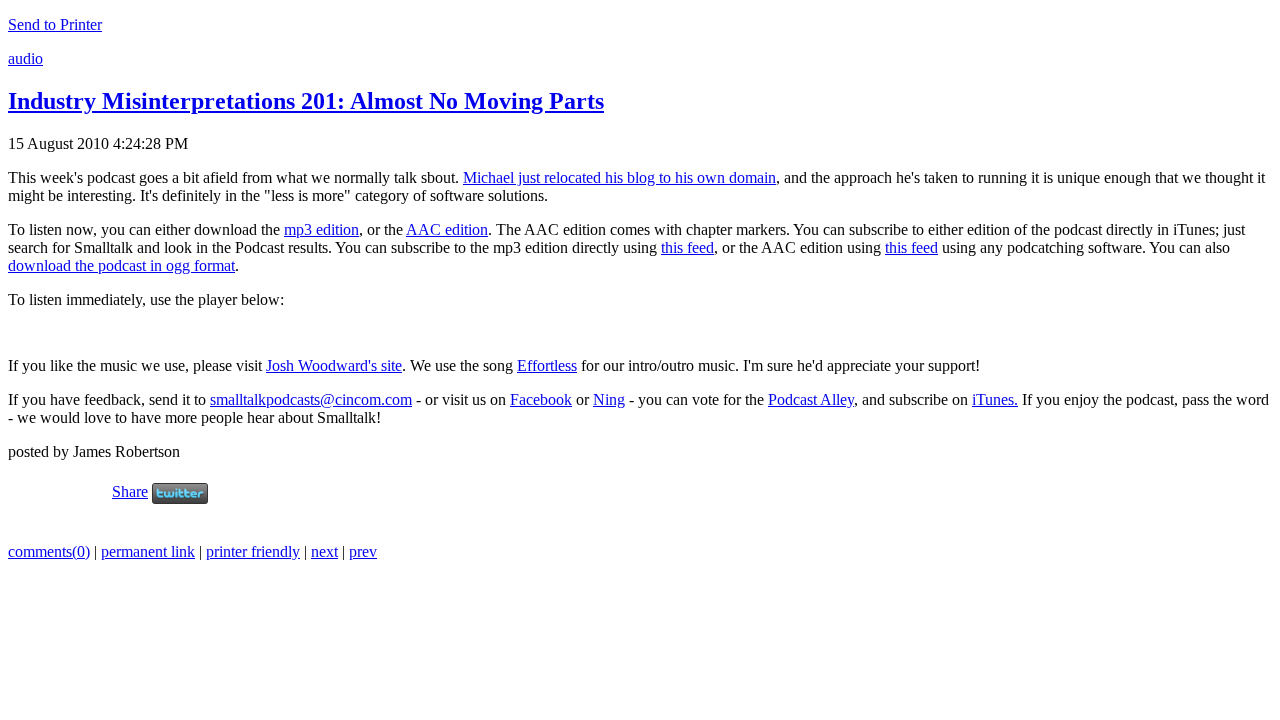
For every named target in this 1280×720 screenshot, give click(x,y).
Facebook (541, 399)
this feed (687, 247)
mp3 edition (321, 229)
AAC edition (447, 229)
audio (25, 58)
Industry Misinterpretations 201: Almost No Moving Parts (306, 101)
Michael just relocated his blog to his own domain (619, 177)
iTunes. (995, 399)
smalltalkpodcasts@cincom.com (311, 399)
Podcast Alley (811, 399)
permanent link (148, 551)
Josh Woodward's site (334, 365)
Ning (609, 399)
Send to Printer (55, 24)
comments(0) (49, 551)
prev (363, 551)
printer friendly (253, 551)
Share (130, 491)
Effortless (547, 365)
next (324, 551)
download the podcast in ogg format (121, 265)
